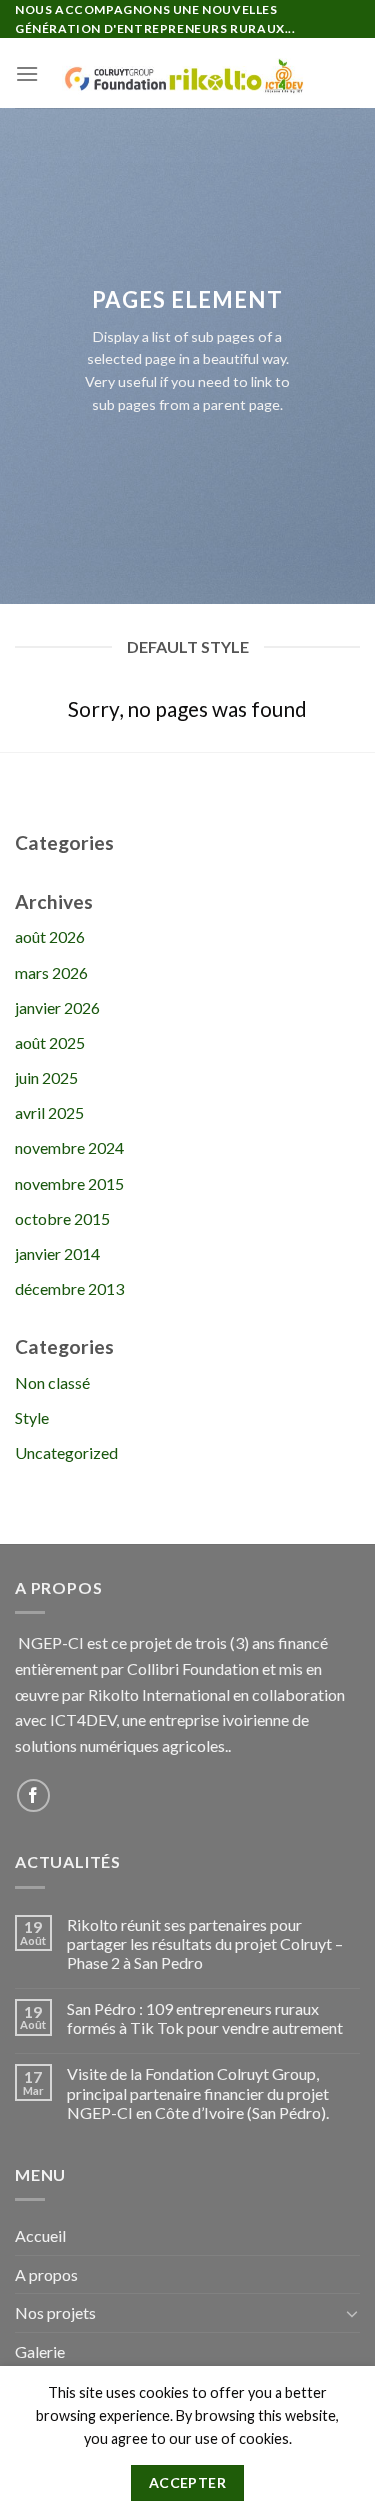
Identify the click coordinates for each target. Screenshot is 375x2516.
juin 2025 (46, 1077)
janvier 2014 (57, 1253)
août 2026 (50, 936)
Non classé (52, 1382)
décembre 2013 (69, 1288)
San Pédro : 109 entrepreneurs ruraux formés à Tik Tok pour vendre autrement (205, 2018)
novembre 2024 (69, 1147)
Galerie (40, 2351)
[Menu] (27, 73)
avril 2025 (49, 1112)
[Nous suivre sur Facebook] (33, 1795)
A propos (46, 2274)
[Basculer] (352, 2313)
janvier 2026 (57, 1007)
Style (32, 1417)
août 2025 (50, 1042)
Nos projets (55, 2312)
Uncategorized (66, 1452)
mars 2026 (51, 972)
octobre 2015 (62, 1218)
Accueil (40, 2235)
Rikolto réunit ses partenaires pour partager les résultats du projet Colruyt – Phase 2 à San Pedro (205, 1943)
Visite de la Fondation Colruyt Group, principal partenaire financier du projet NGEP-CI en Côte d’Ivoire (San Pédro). (198, 2092)
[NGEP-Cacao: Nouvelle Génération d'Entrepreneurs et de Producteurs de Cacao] (188, 73)
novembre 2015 (69, 1183)
